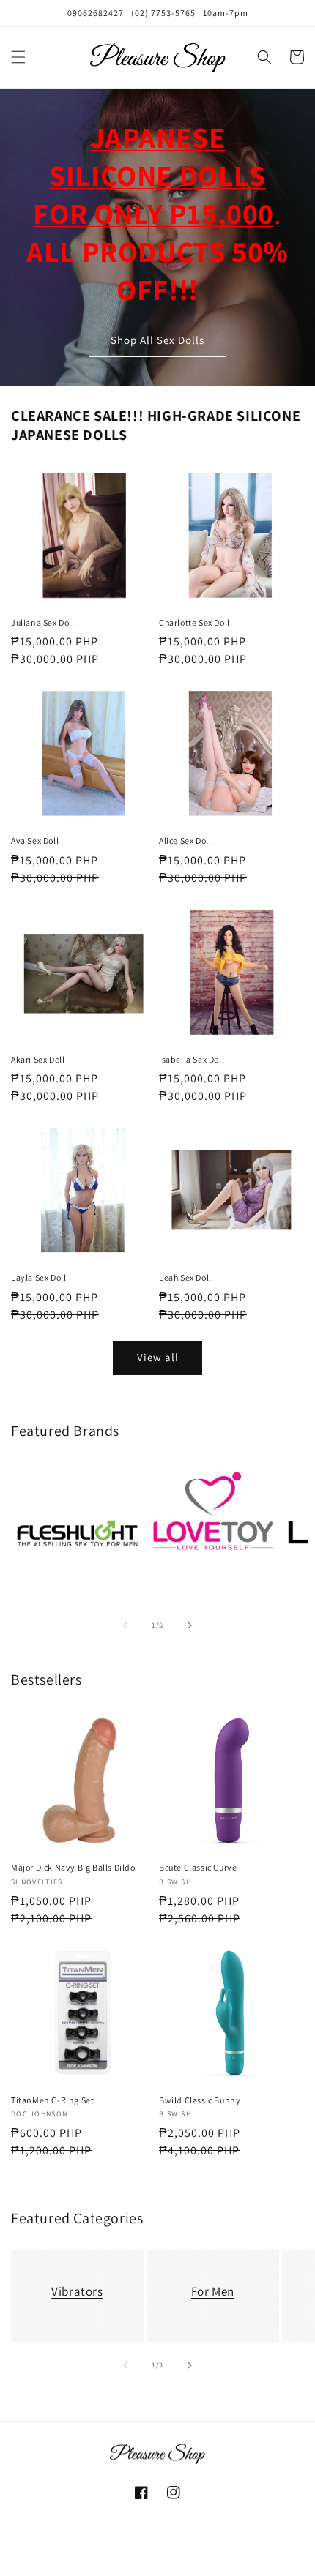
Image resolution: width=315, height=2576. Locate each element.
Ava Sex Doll (35, 840)
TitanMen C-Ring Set (52, 2100)
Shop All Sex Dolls (157, 339)
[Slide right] (190, 1625)
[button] (18, 57)
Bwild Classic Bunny (200, 2100)
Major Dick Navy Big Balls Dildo (73, 1867)
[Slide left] (125, 1625)
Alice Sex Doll (185, 840)
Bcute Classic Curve (198, 1867)
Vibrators (77, 2291)
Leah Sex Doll (185, 1277)
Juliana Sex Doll (43, 622)
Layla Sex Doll (38, 1277)
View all (158, 1357)
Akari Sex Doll (38, 1059)
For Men (213, 2291)
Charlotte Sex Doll (194, 622)
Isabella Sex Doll (192, 1059)
